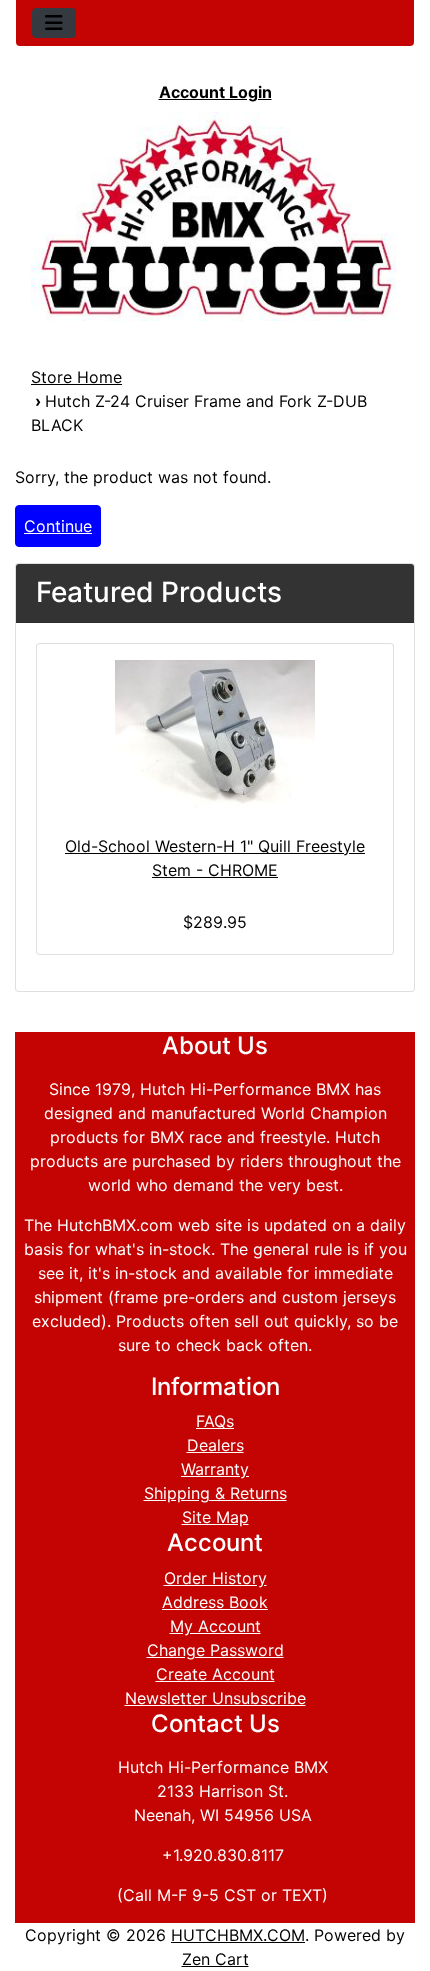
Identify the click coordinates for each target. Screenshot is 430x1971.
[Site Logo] (215, 216)
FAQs (215, 1421)
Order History (215, 1578)
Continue (58, 526)
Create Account (215, 1674)
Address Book (215, 1602)
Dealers (215, 1445)
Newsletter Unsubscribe (215, 1698)
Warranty (215, 1469)
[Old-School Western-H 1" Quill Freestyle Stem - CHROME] (215, 735)
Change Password (215, 1650)
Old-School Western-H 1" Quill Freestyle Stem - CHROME (215, 858)
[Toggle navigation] (54, 23)
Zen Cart (215, 1959)
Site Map (215, 1517)
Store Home (76, 377)
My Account (215, 1626)
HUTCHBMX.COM (238, 1935)
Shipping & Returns (215, 1493)
